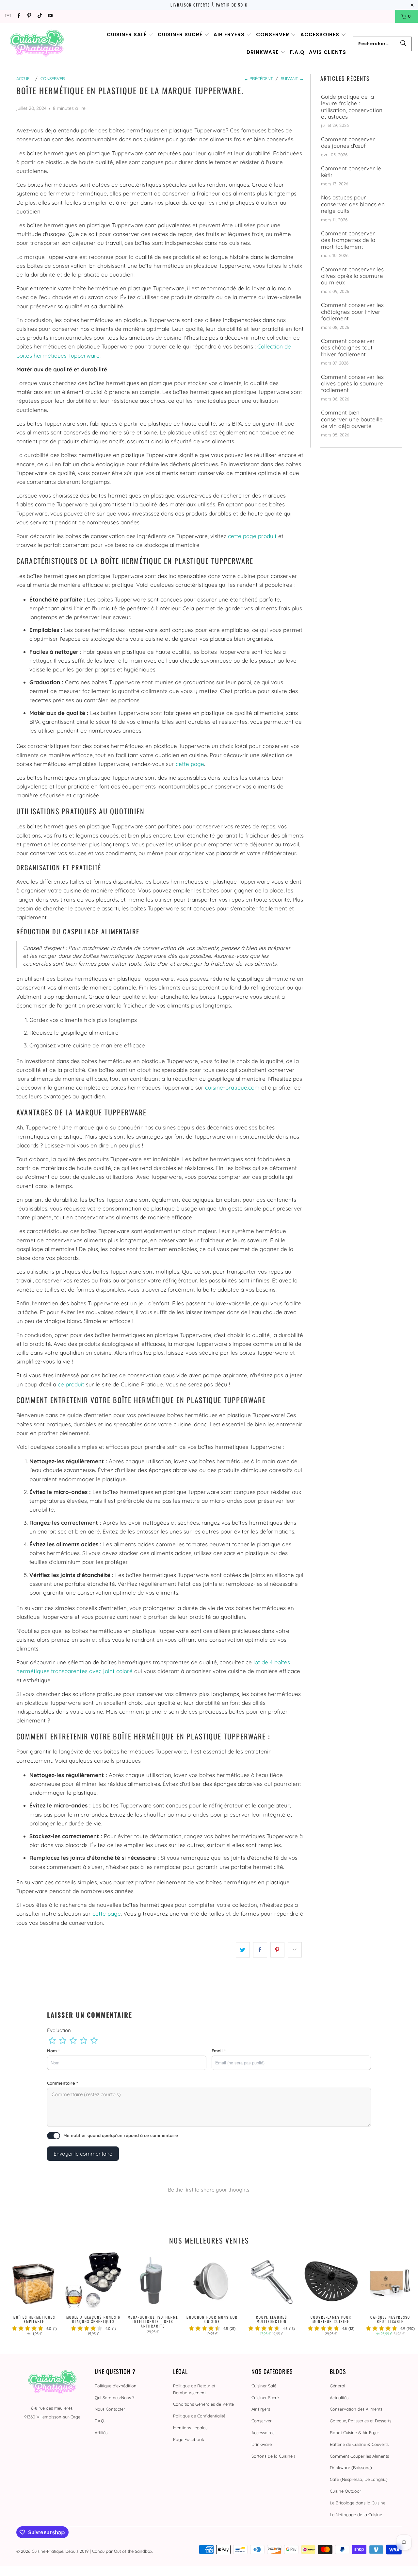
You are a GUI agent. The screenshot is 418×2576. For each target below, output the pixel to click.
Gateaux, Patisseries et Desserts (361, 2421)
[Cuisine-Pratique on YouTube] (50, 16)
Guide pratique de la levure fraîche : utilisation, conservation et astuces (352, 107)
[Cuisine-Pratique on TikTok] (39, 16)
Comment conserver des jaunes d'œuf (348, 143)
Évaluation (59, 2030)
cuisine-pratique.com (232, 1087)
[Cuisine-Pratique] (37, 44)
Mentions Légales (190, 2428)
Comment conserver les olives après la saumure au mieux (352, 276)
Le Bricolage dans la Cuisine (358, 2503)
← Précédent (258, 78)
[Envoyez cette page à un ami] (295, 1950)
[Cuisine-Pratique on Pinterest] (29, 16)
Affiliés (101, 2432)
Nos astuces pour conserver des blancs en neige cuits (353, 204)
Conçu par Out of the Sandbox (122, 2551)
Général (338, 2386)
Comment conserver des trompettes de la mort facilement (348, 240)
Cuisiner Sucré (265, 2398)
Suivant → (292, 78)
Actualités (339, 2398)
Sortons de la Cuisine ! (273, 2456)
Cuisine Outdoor (346, 2491)
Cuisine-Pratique (48, 2551)
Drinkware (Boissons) (351, 2467)
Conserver (262, 2421)
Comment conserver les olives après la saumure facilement (352, 384)
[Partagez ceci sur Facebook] (260, 1950)
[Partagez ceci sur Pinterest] (277, 1950)
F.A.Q (99, 2421)
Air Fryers (261, 2409)
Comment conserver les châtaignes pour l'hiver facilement (352, 312)
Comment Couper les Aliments (359, 2456)
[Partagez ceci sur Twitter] (243, 1950)
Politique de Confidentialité (199, 2416)
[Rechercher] (403, 44)
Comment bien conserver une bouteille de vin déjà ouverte (352, 419)
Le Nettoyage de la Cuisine (356, 2515)
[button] (130, 35)
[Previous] (13, 2296)
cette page (190, 764)
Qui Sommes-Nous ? (114, 2398)
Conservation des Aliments (356, 2409)
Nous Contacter (110, 2409)
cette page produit (252, 536)
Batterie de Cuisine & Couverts (359, 2444)
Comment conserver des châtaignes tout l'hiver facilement (348, 348)
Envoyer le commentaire (83, 2154)
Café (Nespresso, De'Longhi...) (359, 2479)
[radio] (52, 2041)
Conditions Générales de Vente (203, 2404)
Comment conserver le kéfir (351, 172)
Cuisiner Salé (264, 2386)
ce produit (71, 1384)
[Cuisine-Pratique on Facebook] (18, 16)
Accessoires (263, 2432)
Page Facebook (189, 2439)
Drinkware (262, 2444)
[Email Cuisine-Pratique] (8, 16)
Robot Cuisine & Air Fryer (354, 2432)
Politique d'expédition (116, 2386)
